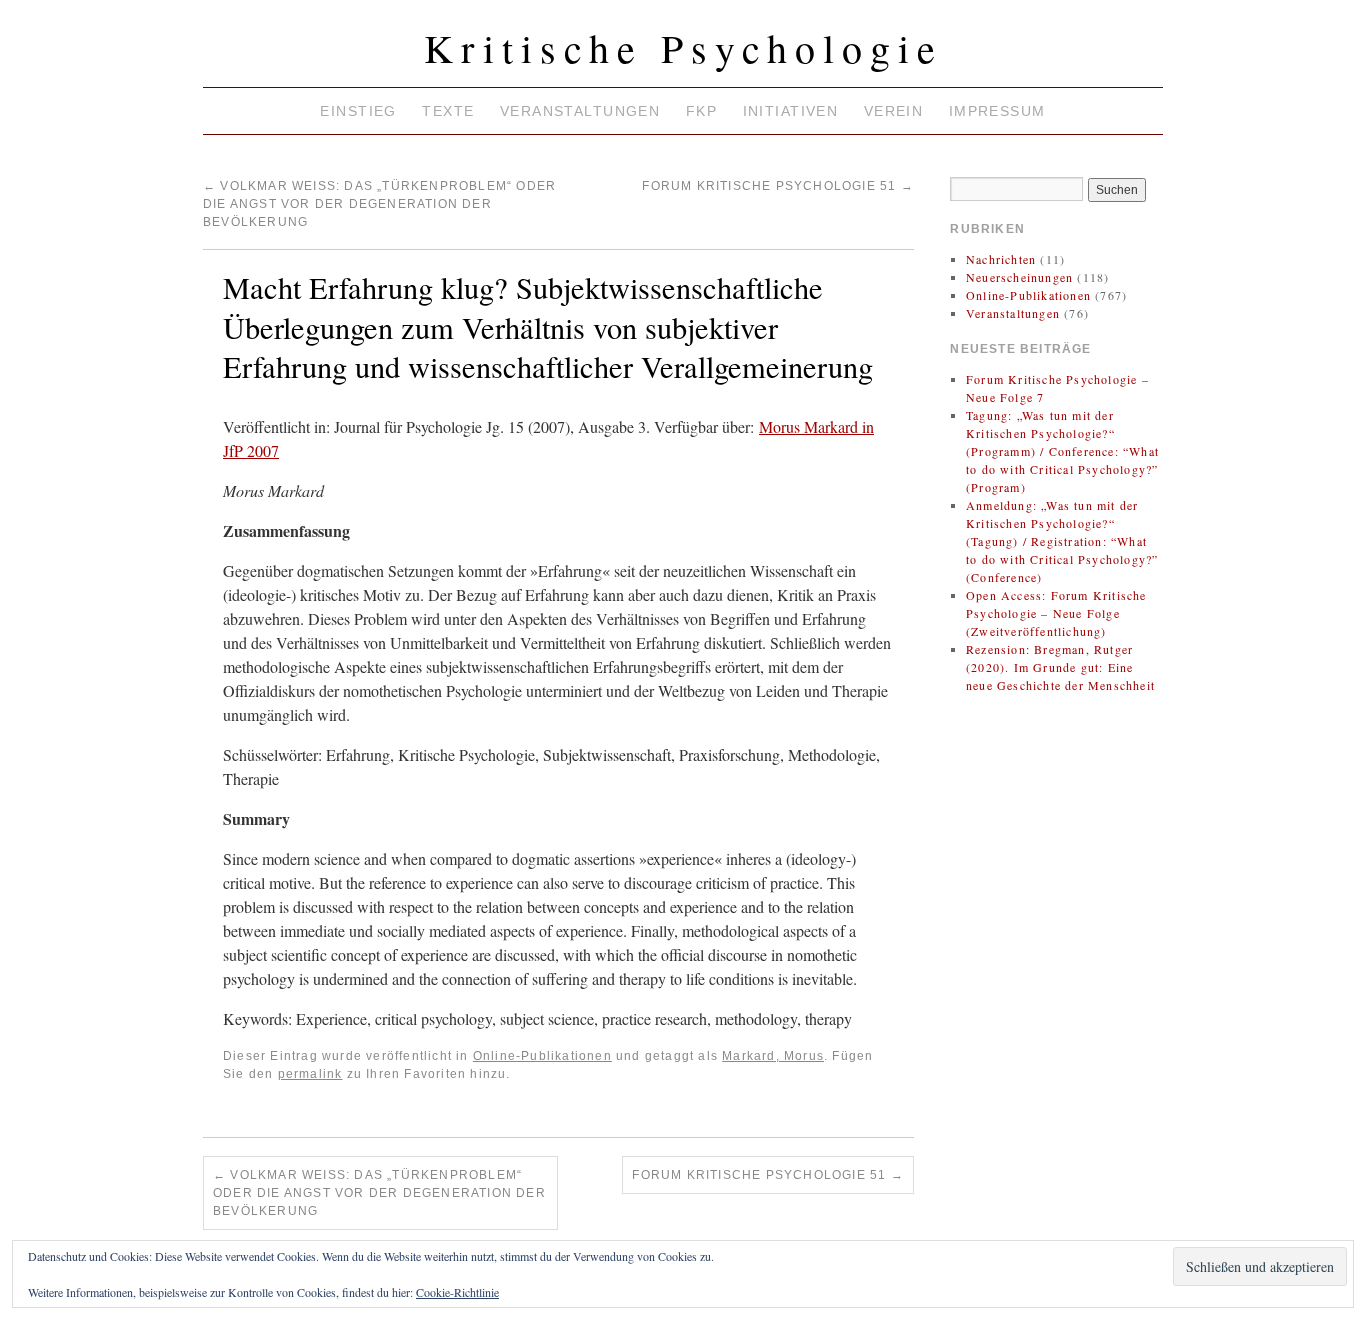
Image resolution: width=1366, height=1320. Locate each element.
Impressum (997, 111)
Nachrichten (1001, 259)
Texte (448, 111)
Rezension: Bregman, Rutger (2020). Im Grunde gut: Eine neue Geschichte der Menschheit (1060, 667)
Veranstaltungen (580, 111)
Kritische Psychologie (683, 47)
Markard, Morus (773, 1056)
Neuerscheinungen (1019, 277)
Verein (894, 111)
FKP (701, 111)
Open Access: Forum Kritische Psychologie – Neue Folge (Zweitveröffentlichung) (1056, 613)
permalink (310, 1074)
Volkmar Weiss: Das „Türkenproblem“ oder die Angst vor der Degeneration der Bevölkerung (379, 204)
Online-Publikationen (542, 1056)
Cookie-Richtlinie (457, 1292)
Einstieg (358, 111)
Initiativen (791, 111)
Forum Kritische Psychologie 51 (777, 186)
